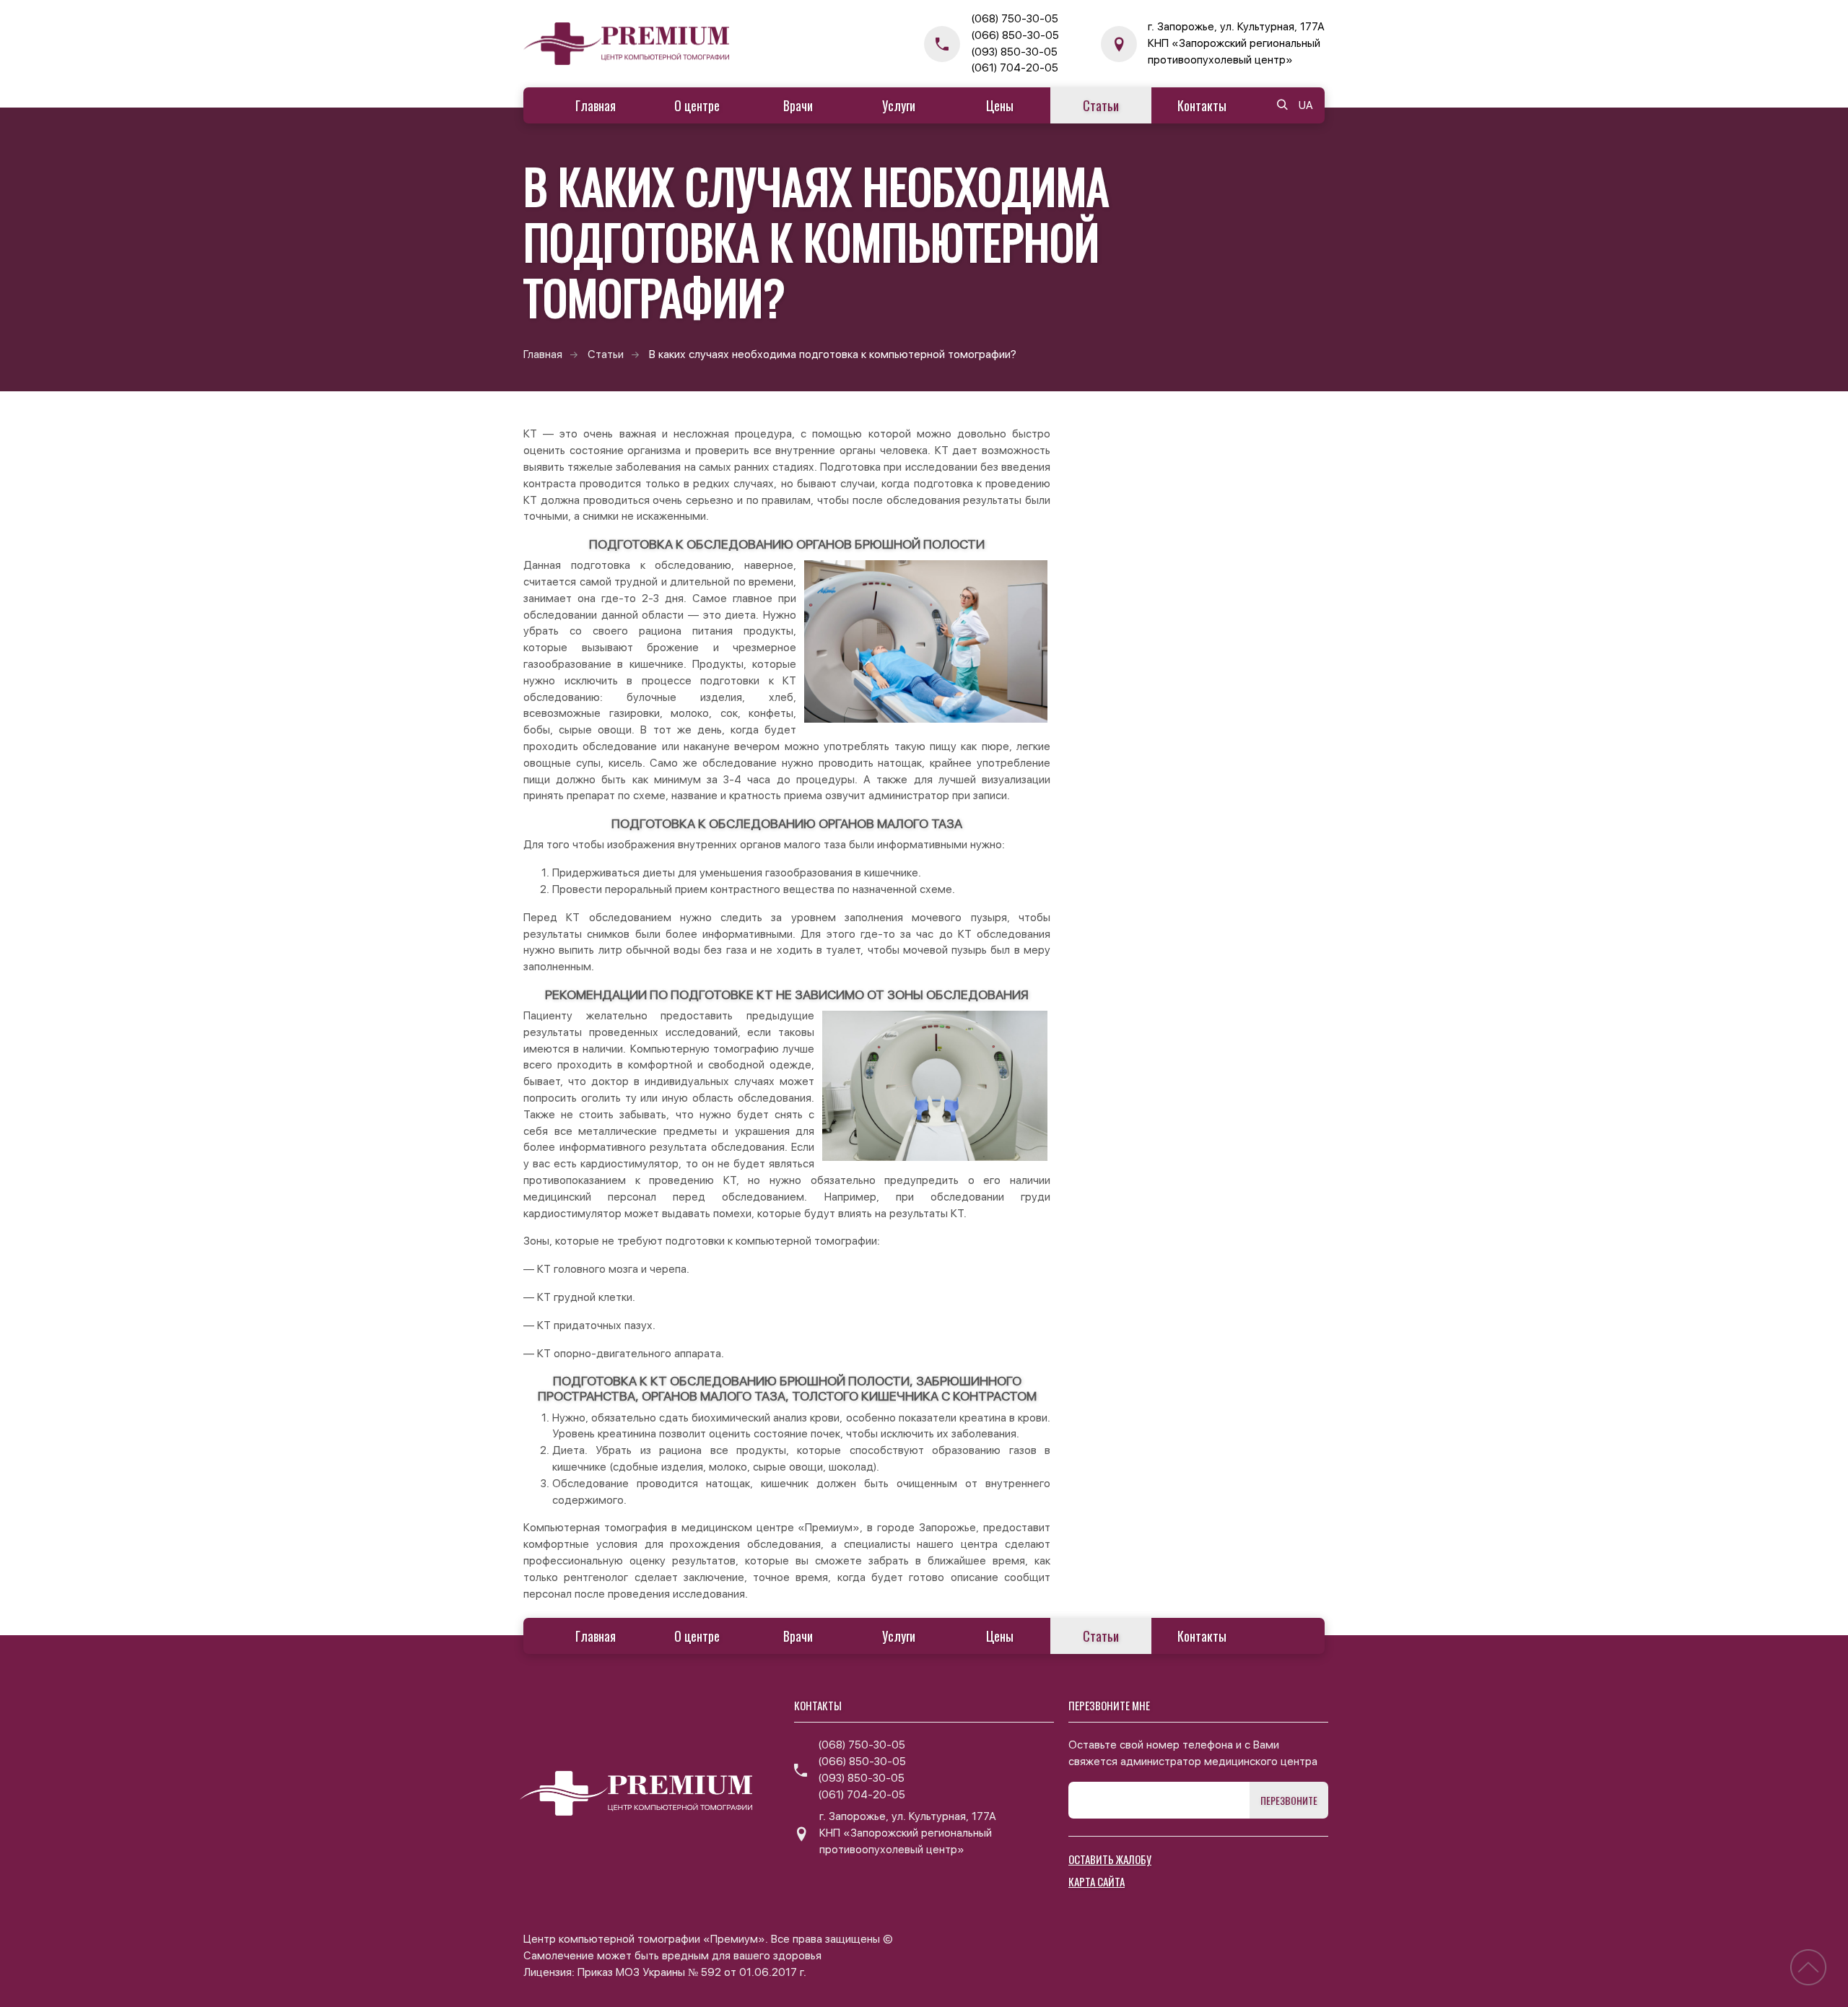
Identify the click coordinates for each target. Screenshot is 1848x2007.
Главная (596, 105)
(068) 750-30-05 (1015, 19)
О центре (697, 105)
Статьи (1101, 105)
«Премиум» (829, 1528)
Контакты (1202, 105)
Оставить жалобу (1110, 1859)
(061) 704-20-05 (1015, 68)
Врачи (798, 105)
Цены (1000, 105)
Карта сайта (1097, 1881)
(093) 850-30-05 (1014, 52)
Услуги (899, 105)
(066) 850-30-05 (1015, 35)
